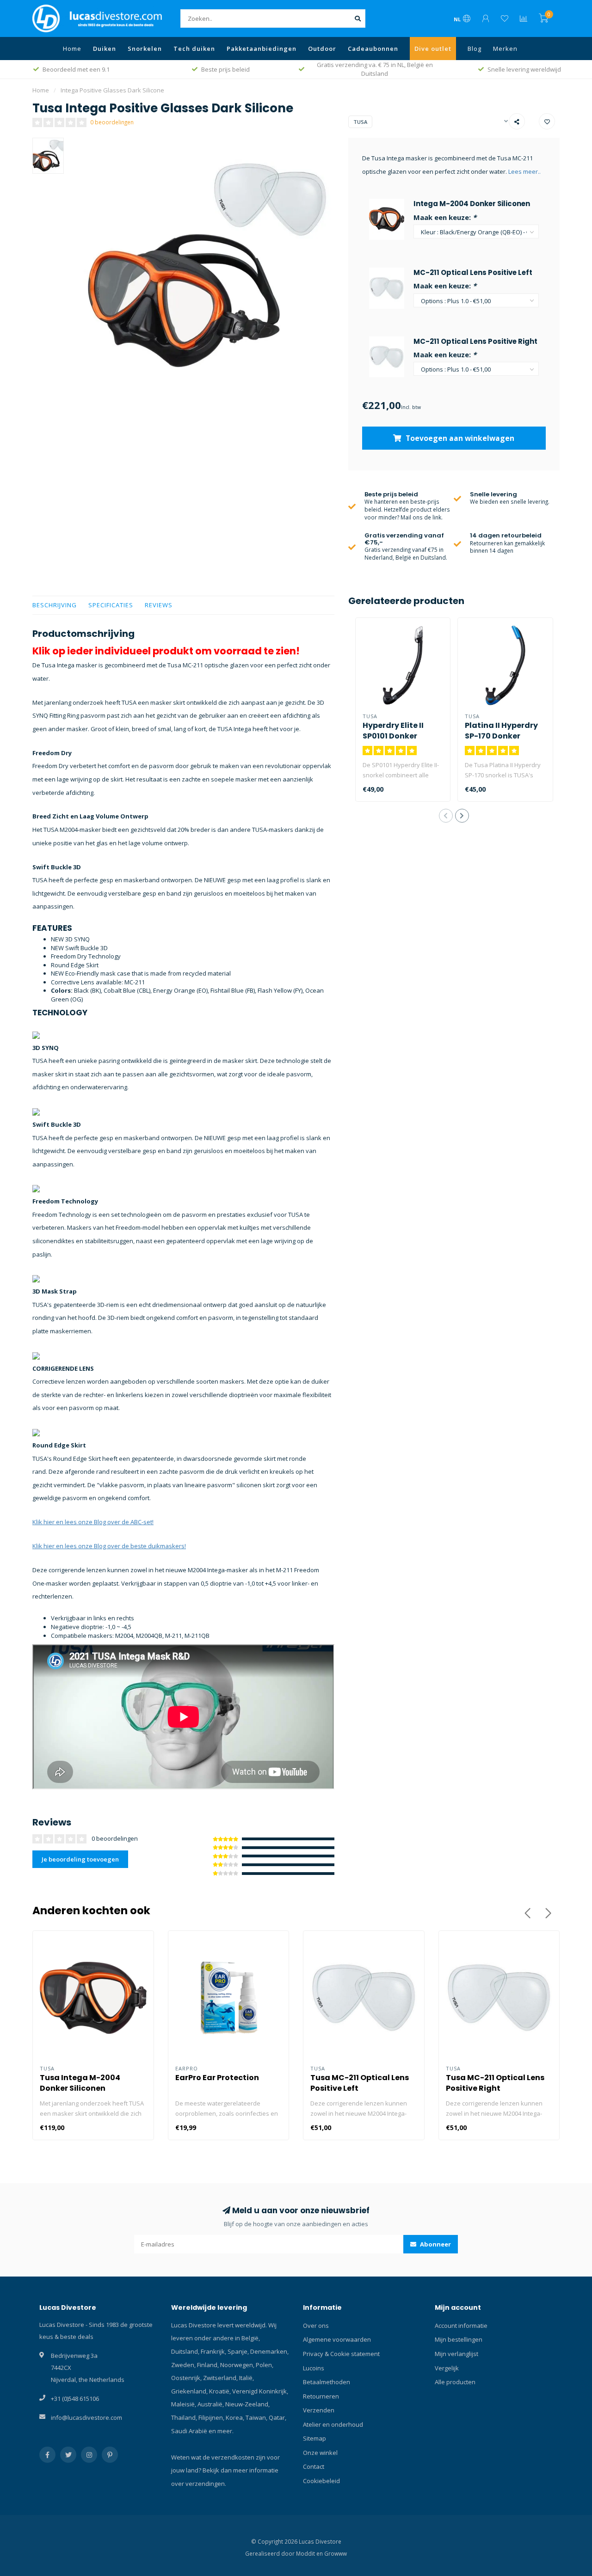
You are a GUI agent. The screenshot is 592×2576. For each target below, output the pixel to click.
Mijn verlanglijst (456, 2354)
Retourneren (321, 2396)
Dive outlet (433, 49)
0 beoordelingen (112, 122)
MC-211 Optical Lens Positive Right (475, 341)
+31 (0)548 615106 (75, 2399)
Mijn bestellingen (459, 2339)
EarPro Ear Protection (217, 2078)
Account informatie (461, 2326)
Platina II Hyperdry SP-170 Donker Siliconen (501, 736)
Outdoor (322, 49)
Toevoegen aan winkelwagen (459, 438)
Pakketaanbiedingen (262, 49)
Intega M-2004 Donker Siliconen (472, 204)
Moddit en (310, 2553)
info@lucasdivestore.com (86, 2417)
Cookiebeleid (321, 2481)
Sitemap (314, 2438)
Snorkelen (145, 49)
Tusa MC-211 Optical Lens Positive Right (495, 2083)
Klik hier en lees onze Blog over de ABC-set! (93, 1522)
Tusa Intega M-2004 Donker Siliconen (80, 2083)
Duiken (105, 49)
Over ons (316, 2326)
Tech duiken (194, 49)
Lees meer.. (524, 171)
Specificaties (111, 605)
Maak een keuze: (445, 217)
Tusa (360, 122)
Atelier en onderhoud (333, 2424)
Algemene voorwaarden (337, 2339)
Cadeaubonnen (373, 49)
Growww (336, 2553)
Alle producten (455, 2382)
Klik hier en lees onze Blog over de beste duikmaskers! (109, 1546)
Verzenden (319, 2410)
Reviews (159, 605)
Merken (505, 49)
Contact (314, 2466)
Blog (475, 49)
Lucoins (314, 2368)
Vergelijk (447, 2368)
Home (72, 49)
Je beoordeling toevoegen (80, 1859)
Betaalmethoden (327, 2382)
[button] (446, 816)
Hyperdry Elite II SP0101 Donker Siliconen (393, 736)
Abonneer (435, 2244)
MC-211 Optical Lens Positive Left (473, 272)
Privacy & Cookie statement (341, 2354)
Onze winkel (320, 2453)
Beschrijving (55, 605)
